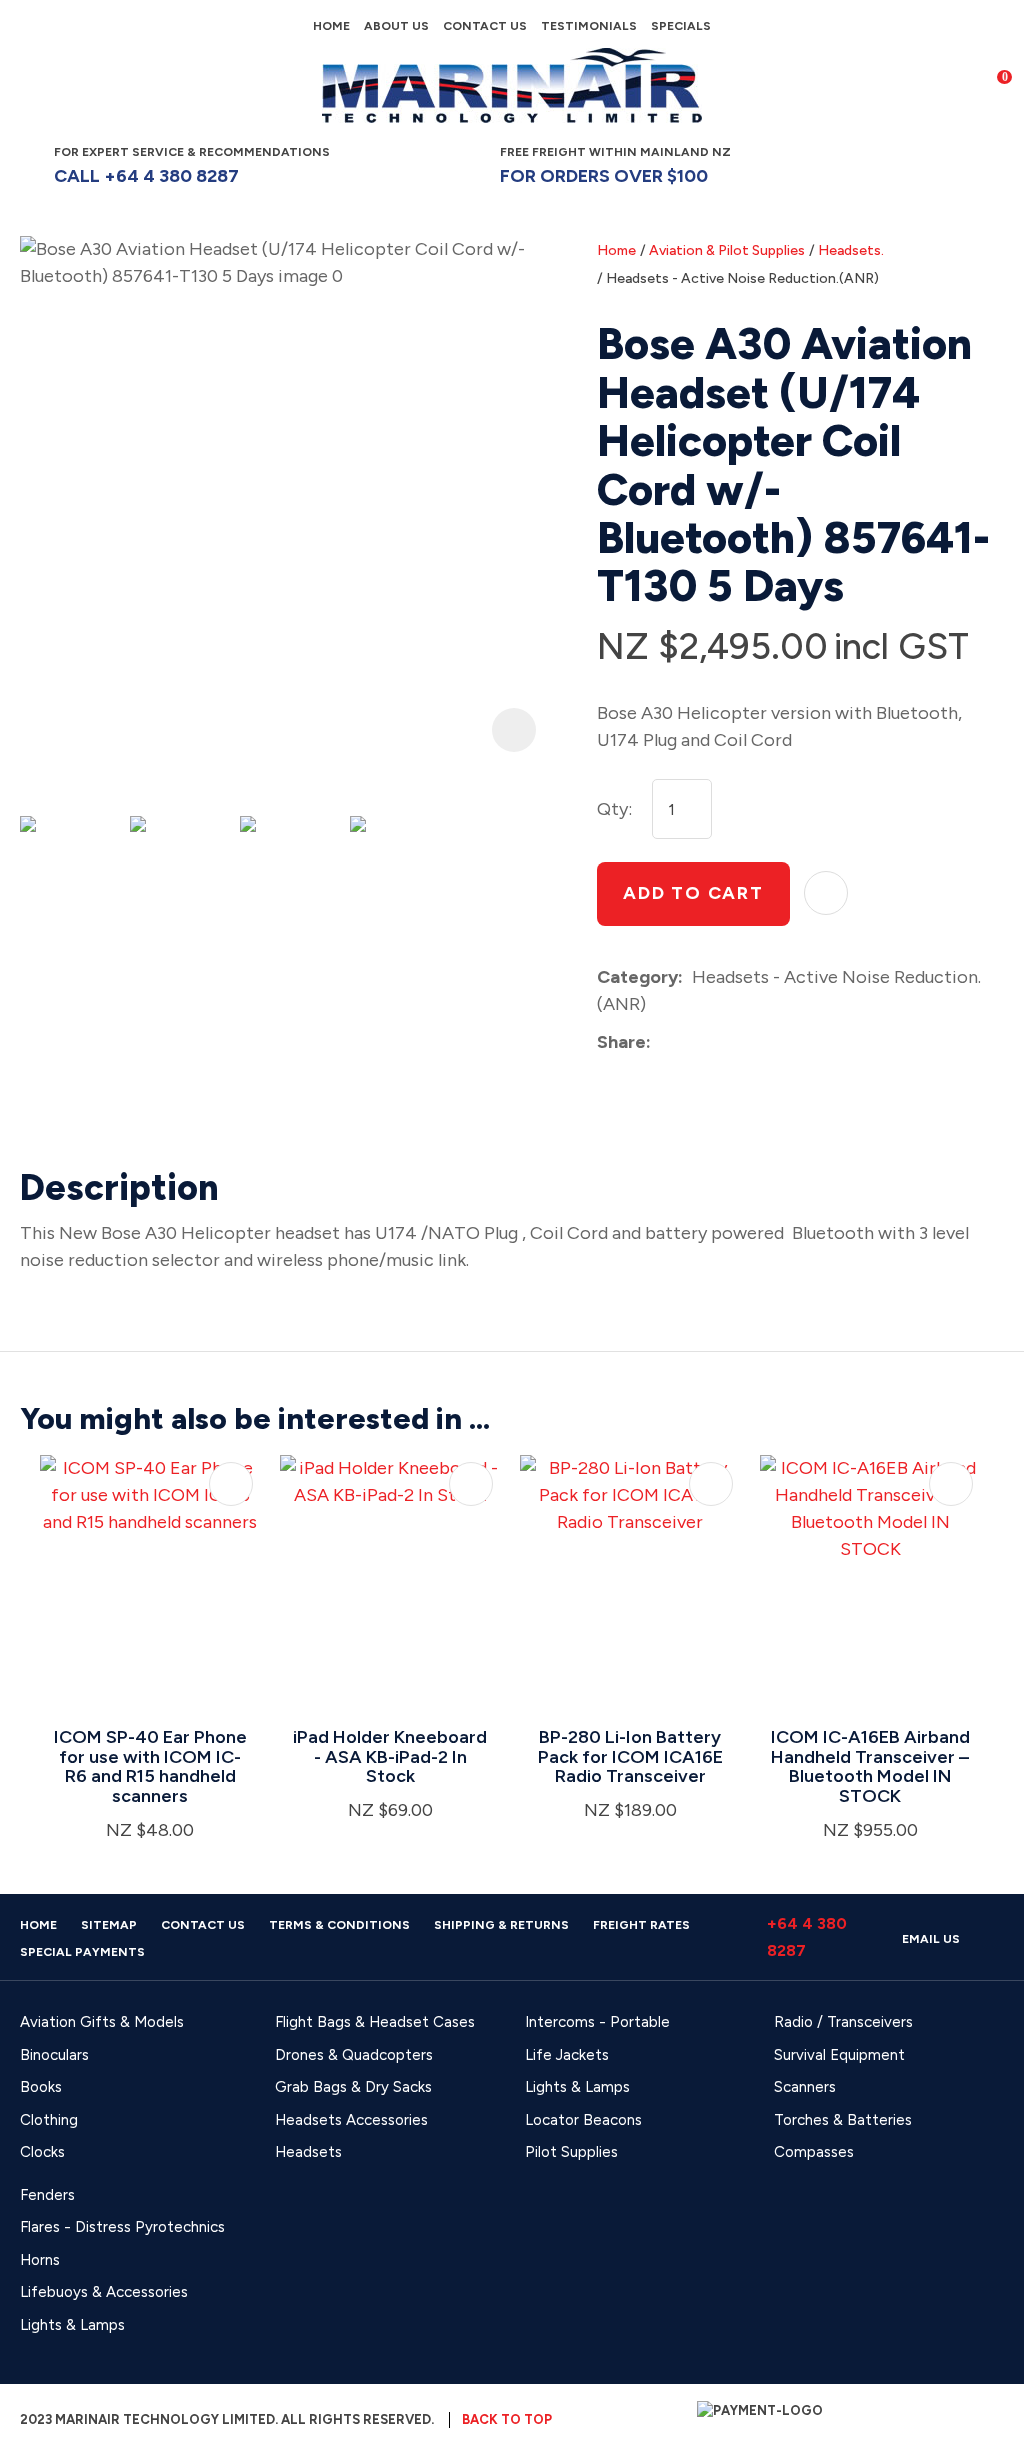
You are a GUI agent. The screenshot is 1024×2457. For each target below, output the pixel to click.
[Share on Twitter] (690, 1043)
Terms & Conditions (339, 1925)
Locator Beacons (583, 2120)
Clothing (49, 2120)
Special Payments (82, 1952)
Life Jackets (567, 2055)
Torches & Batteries (843, 2120)
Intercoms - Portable (597, 2022)
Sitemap (109, 1925)
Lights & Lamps (577, 2087)
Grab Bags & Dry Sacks (353, 2087)
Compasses (814, 2152)
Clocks (42, 2152)
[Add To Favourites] (826, 893)
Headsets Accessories (351, 2120)
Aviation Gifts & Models (102, 2022)
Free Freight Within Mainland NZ (615, 165)
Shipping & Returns (501, 1925)
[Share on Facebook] (663, 1042)
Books (41, 2087)
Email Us (931, 1939)
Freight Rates (641, 1925)
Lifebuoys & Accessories (104, 2292)
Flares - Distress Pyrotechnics (122, 2227)
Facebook (877, 165)
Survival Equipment (839, 2055)
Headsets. (851, 250)
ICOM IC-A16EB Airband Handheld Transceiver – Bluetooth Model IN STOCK (870, 1766)
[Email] (721, 1042)
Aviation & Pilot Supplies (727, 250)
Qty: (614, 809)
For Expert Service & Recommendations (193, 165)
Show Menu (32, 84)
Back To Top (507, 2419)
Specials (681, 26)
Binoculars (54, 2055)
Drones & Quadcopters (354, 2055)
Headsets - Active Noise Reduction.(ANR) (742, 278)
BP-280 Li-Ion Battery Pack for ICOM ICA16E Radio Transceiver (630, 1757)
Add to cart (693, 893)
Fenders (47, 2195)
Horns (40, 2260)
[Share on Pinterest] (752, 1043)
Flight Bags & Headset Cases (375, 2022)
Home (331, 26)
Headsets (308, 2152)
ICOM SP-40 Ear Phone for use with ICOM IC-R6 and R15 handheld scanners (150, 1766)
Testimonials (589, 26)
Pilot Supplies (571, 2152)
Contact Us (485, 26)
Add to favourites (231, 1484)
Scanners (805, 2087)
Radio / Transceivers (843, 2022)
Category (637, 977)
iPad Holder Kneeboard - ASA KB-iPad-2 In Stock (390, 1757)
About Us (396, 26)
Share (621, 1042)
